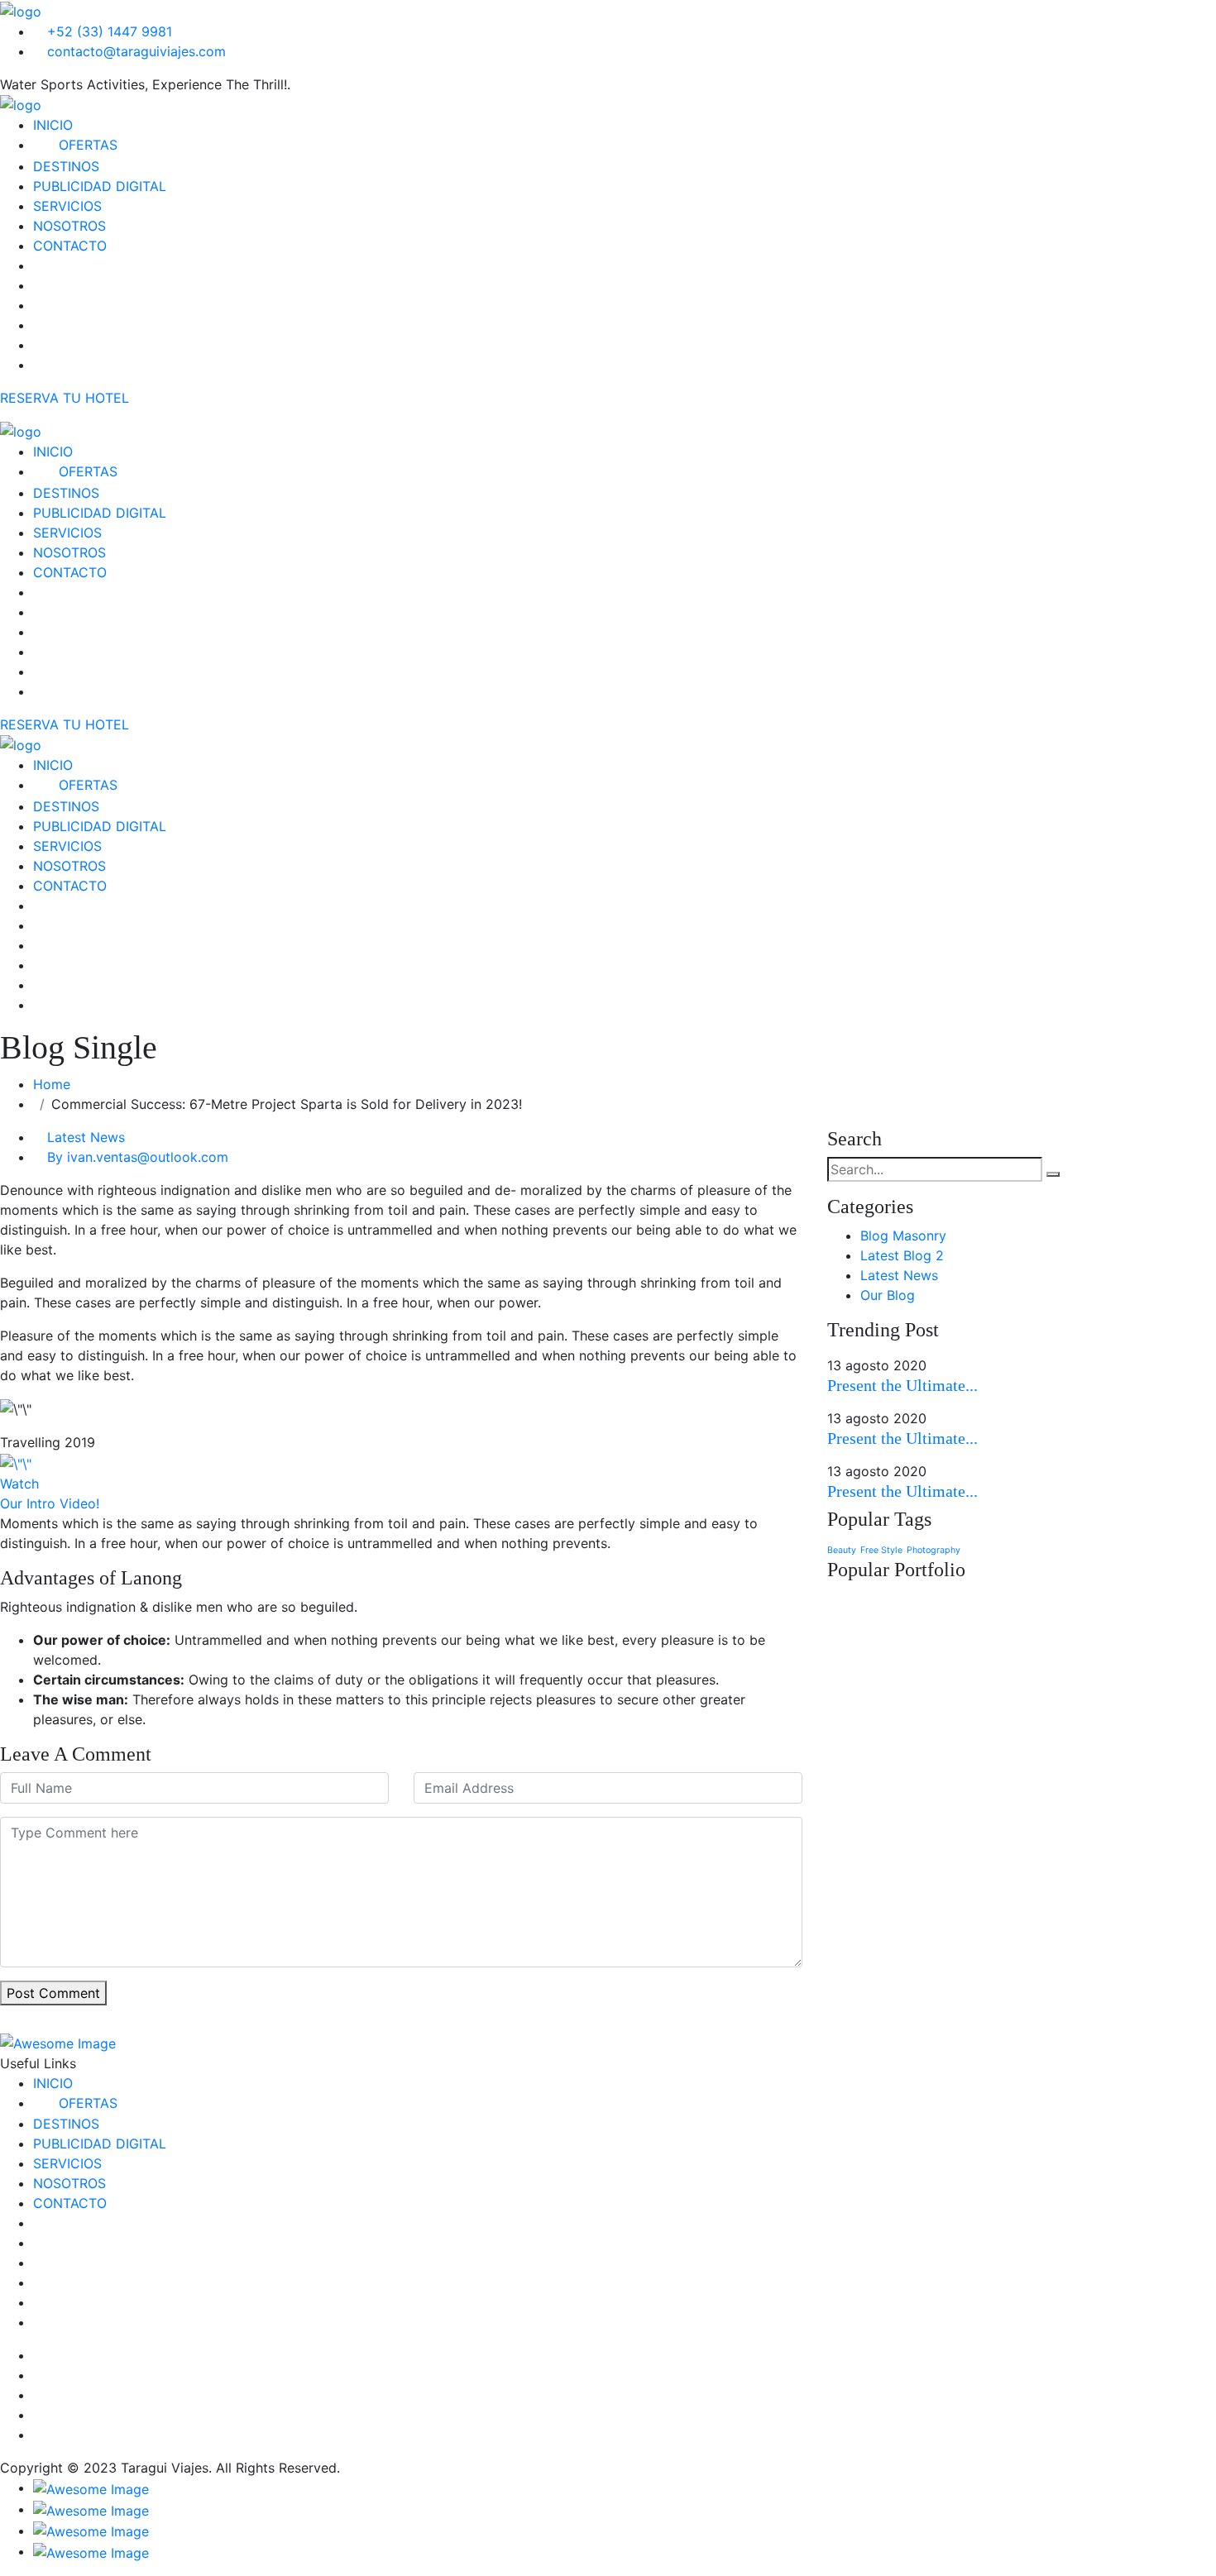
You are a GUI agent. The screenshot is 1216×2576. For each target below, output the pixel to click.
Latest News (86, 1137)
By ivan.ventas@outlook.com (138, 1157)
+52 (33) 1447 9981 (108, 31)
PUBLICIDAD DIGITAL (100, 186)
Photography (934, 1550)
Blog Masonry (903, 1235)
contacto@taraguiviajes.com (134, 51)
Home (56, 1084)
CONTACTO (70, 246)
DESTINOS (66, 166)
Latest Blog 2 (902, 1255)
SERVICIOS (67, 206)
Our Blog (888, 1295)
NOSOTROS (69, 226)
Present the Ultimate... (902, 1385)
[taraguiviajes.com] (21, 10)
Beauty (842, 1550)
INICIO (53, 125)
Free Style (881, 1550)
